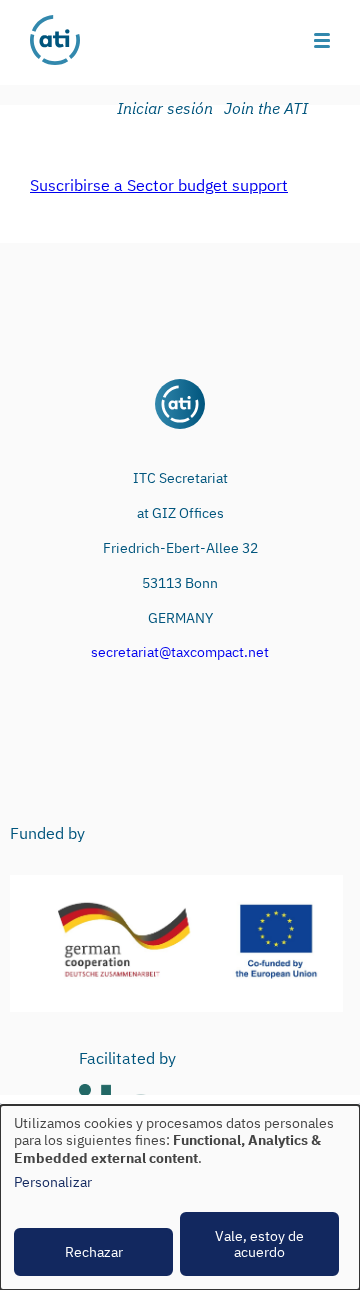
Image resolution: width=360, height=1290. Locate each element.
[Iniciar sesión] (168, 109)
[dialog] (180, 1197)
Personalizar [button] (53, 1182)
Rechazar (94, 1252)
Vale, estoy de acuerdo (259, 1244)
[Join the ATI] (269, 109)
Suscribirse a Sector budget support (159, 185)
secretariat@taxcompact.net (180, 652)
